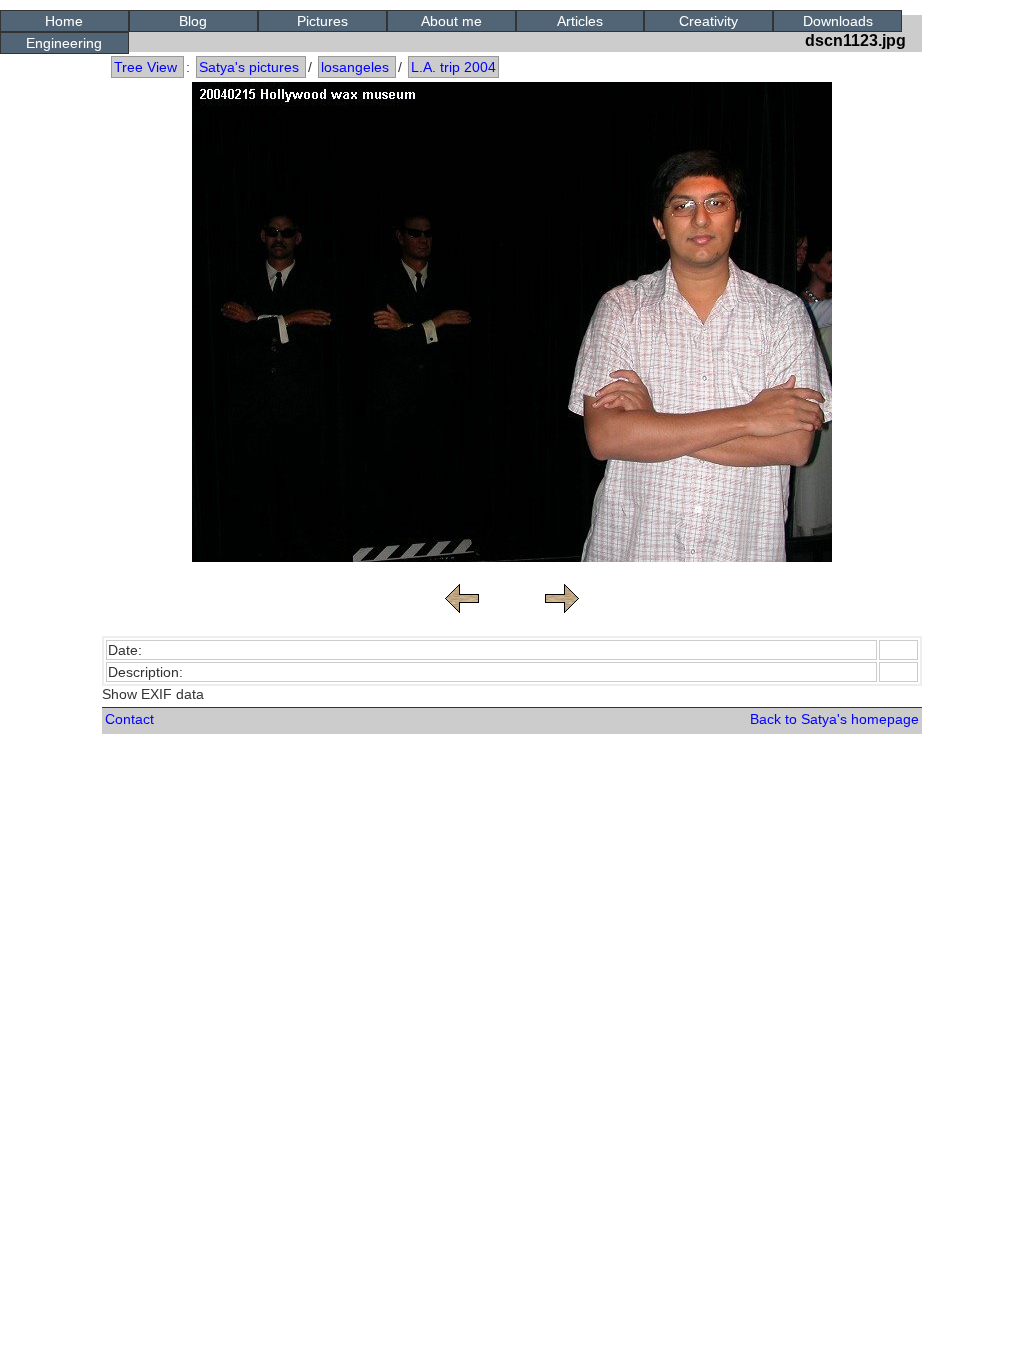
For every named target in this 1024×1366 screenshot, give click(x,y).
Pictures (322, 21)
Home (64, 21)
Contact (129, 719)
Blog (193, 21)
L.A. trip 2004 (453, 67)
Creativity (708, 21)
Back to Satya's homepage (834, 719)
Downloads (838, 21)
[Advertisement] (512, 794)
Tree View (145, 67)
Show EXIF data (153, 694)
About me (451, 21)
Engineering (64, 43)
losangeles (355, 67)
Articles (580, 21)
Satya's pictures (249, 67)
